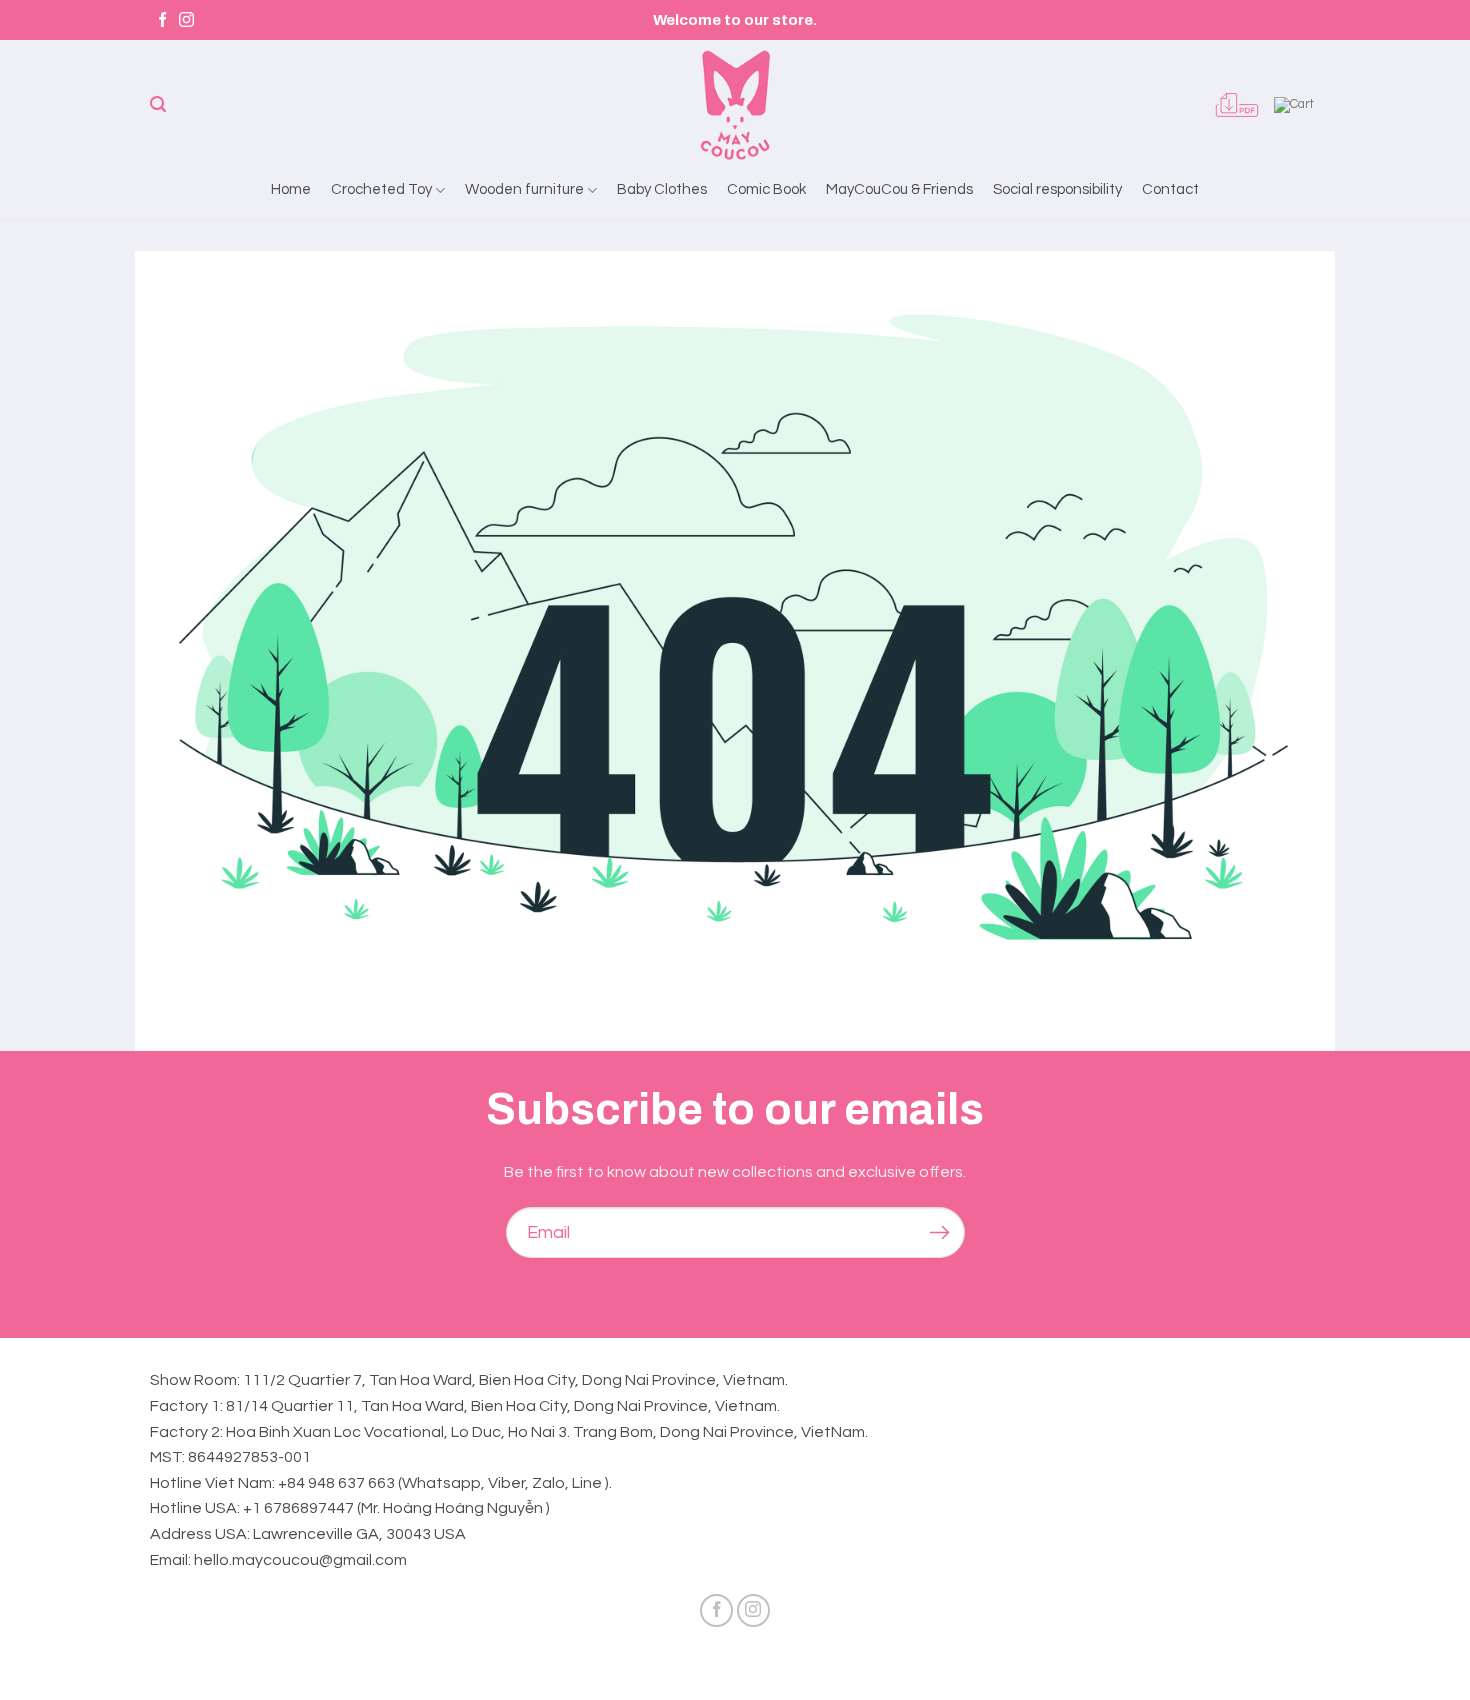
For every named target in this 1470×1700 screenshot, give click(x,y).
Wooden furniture (524, 189)
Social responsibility (1057, 189)
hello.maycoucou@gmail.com (300, 1560)
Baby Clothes (662, 189)
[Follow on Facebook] (162, 20)
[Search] (158, 104)
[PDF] (1237, 105)
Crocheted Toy (381, 189)
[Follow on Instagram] (186, 20)
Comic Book (766, 189)
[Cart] (1297, 105)
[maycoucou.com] (735, 105)
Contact (1170, 189)
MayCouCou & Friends (899, 189)
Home (291, 189)
